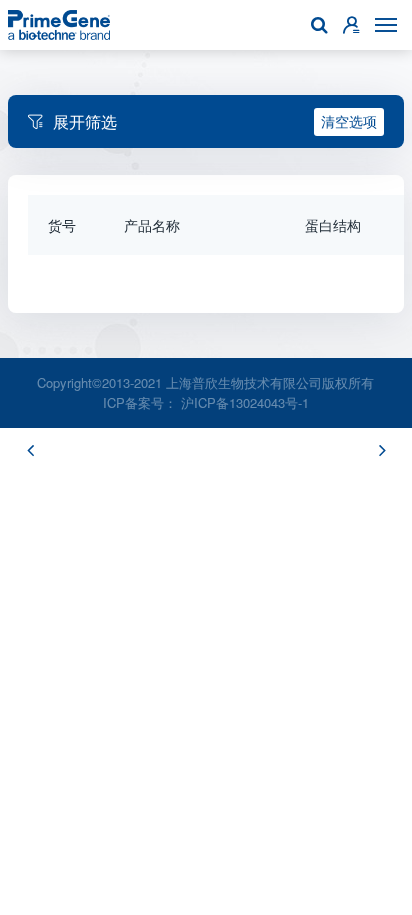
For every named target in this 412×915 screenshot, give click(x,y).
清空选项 (349, 121)
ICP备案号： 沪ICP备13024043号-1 (206, 402)
